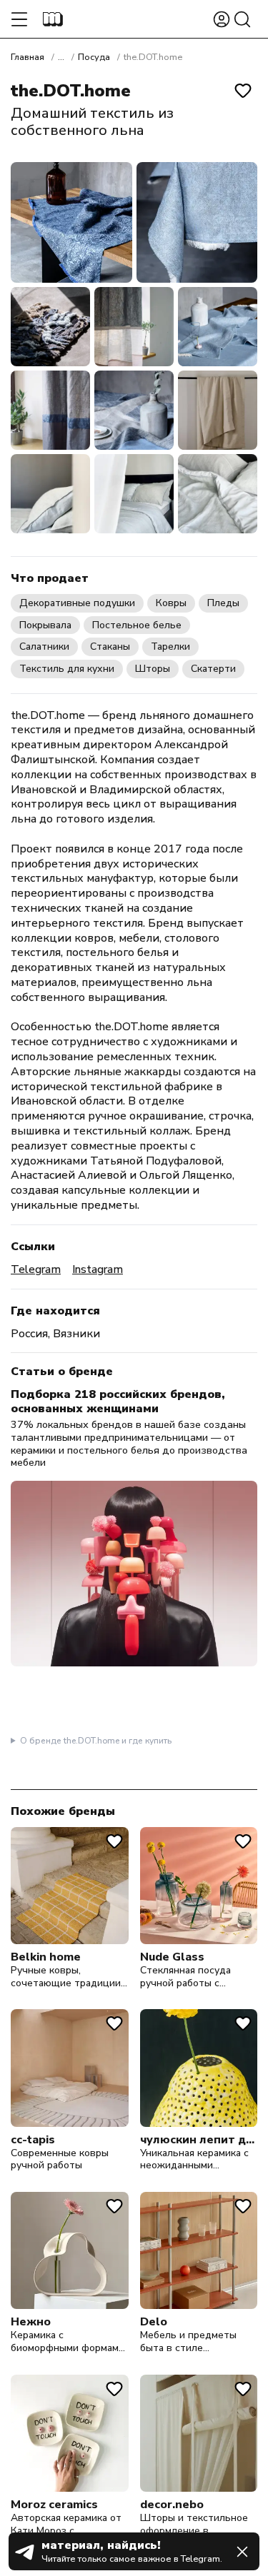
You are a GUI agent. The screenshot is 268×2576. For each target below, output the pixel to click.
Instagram (98, 1270)
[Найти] (242, 19)
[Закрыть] (242, 2552)
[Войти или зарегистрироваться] (222, 19)
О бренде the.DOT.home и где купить (96, 1741)
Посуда (94, 57)
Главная (28, 57)
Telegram (36, 1270)
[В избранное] (243, 91)
